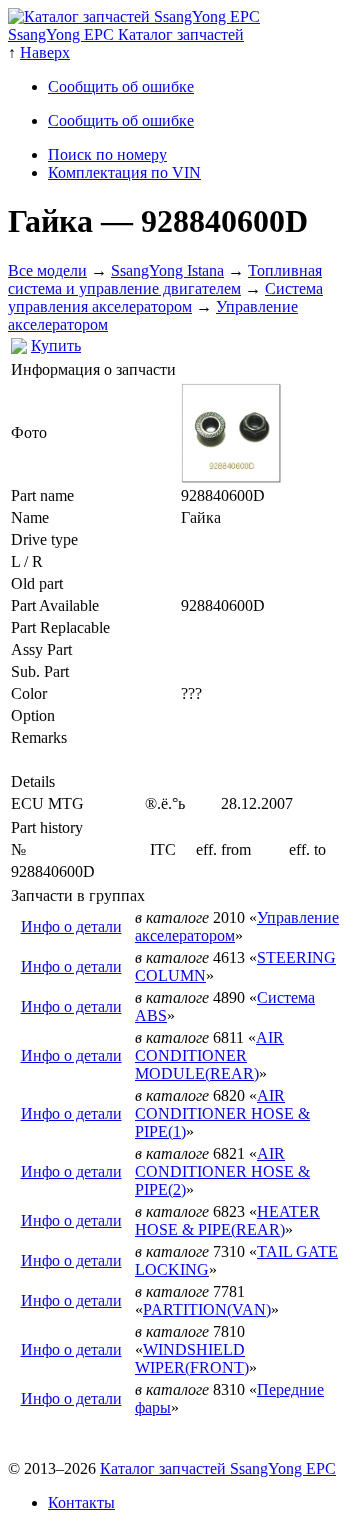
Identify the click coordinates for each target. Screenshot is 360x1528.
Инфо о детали (71, 926)
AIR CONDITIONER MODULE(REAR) (209, 1055)
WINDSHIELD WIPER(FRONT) (192, 1358)
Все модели (47, 270)
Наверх (45, 52)
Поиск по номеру (107, 154)
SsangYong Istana (167, 270)
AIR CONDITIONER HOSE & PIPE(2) (222, 1171)
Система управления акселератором (165, 297)
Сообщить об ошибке (121, 86)
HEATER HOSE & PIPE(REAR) (227, 1220)
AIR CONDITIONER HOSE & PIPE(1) (222, 1113)
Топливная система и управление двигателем (165, 279)
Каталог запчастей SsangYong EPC (218, 1468)
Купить (56, 345)
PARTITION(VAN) (207, 1309)
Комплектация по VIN (124, 172)
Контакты (81, 1502)
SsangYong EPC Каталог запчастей (126, 34)
